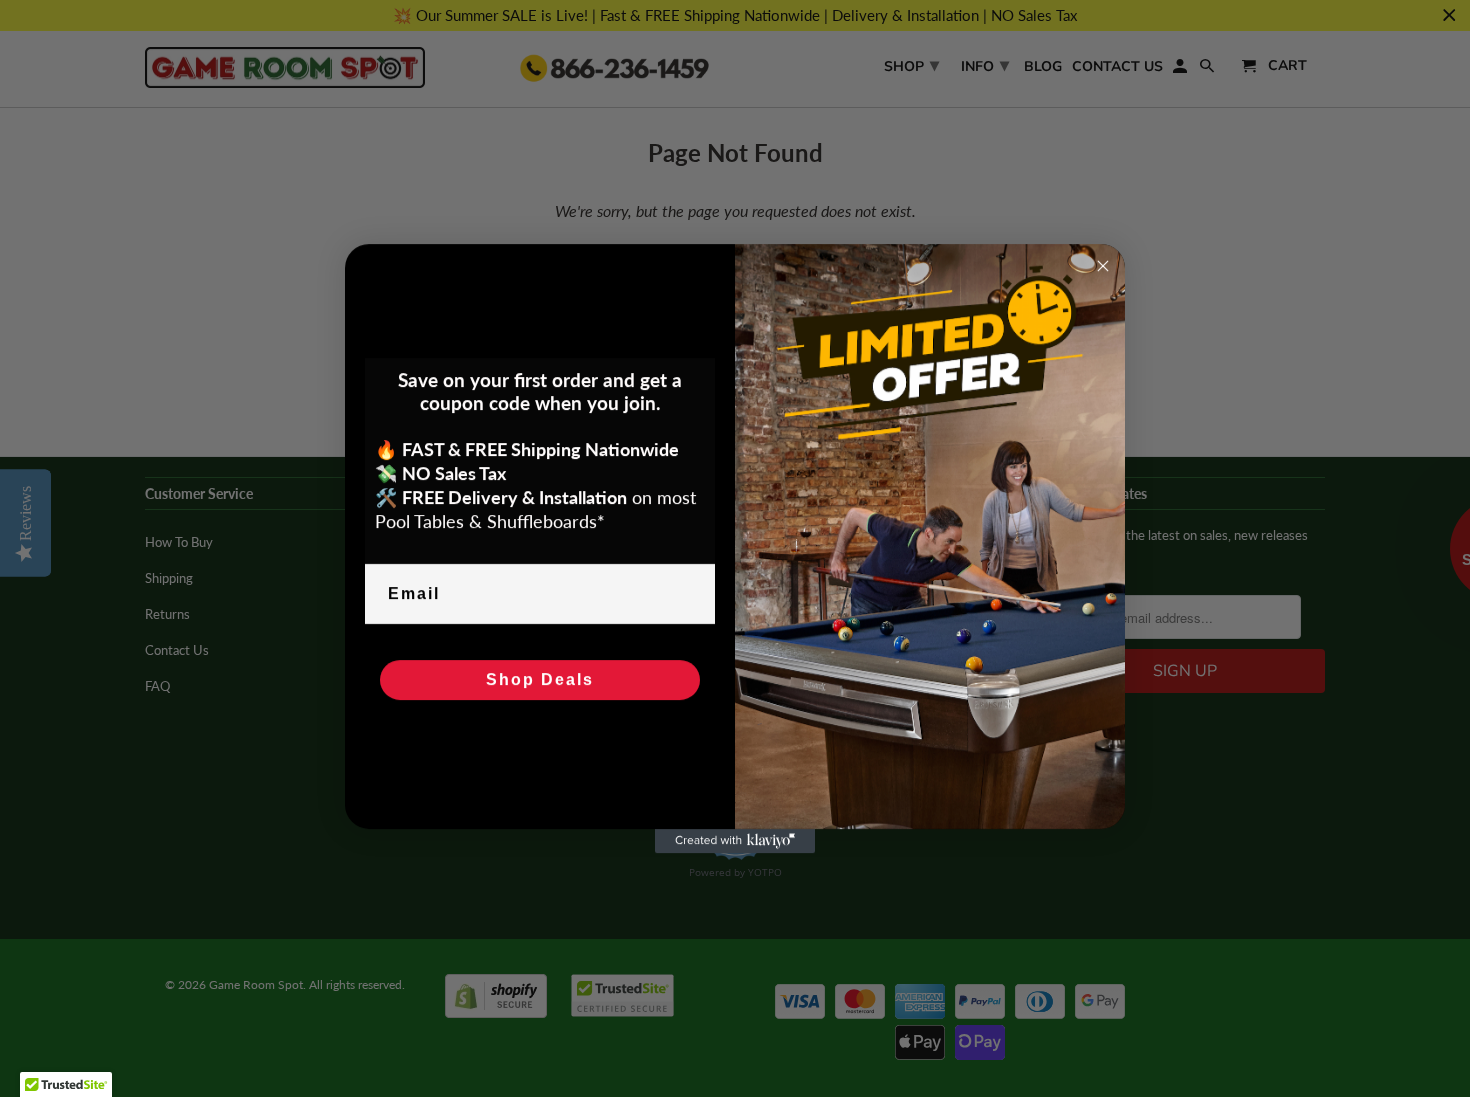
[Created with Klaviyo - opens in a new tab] (735, 841)
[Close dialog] (1103, 266)
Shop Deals (540, 679)
